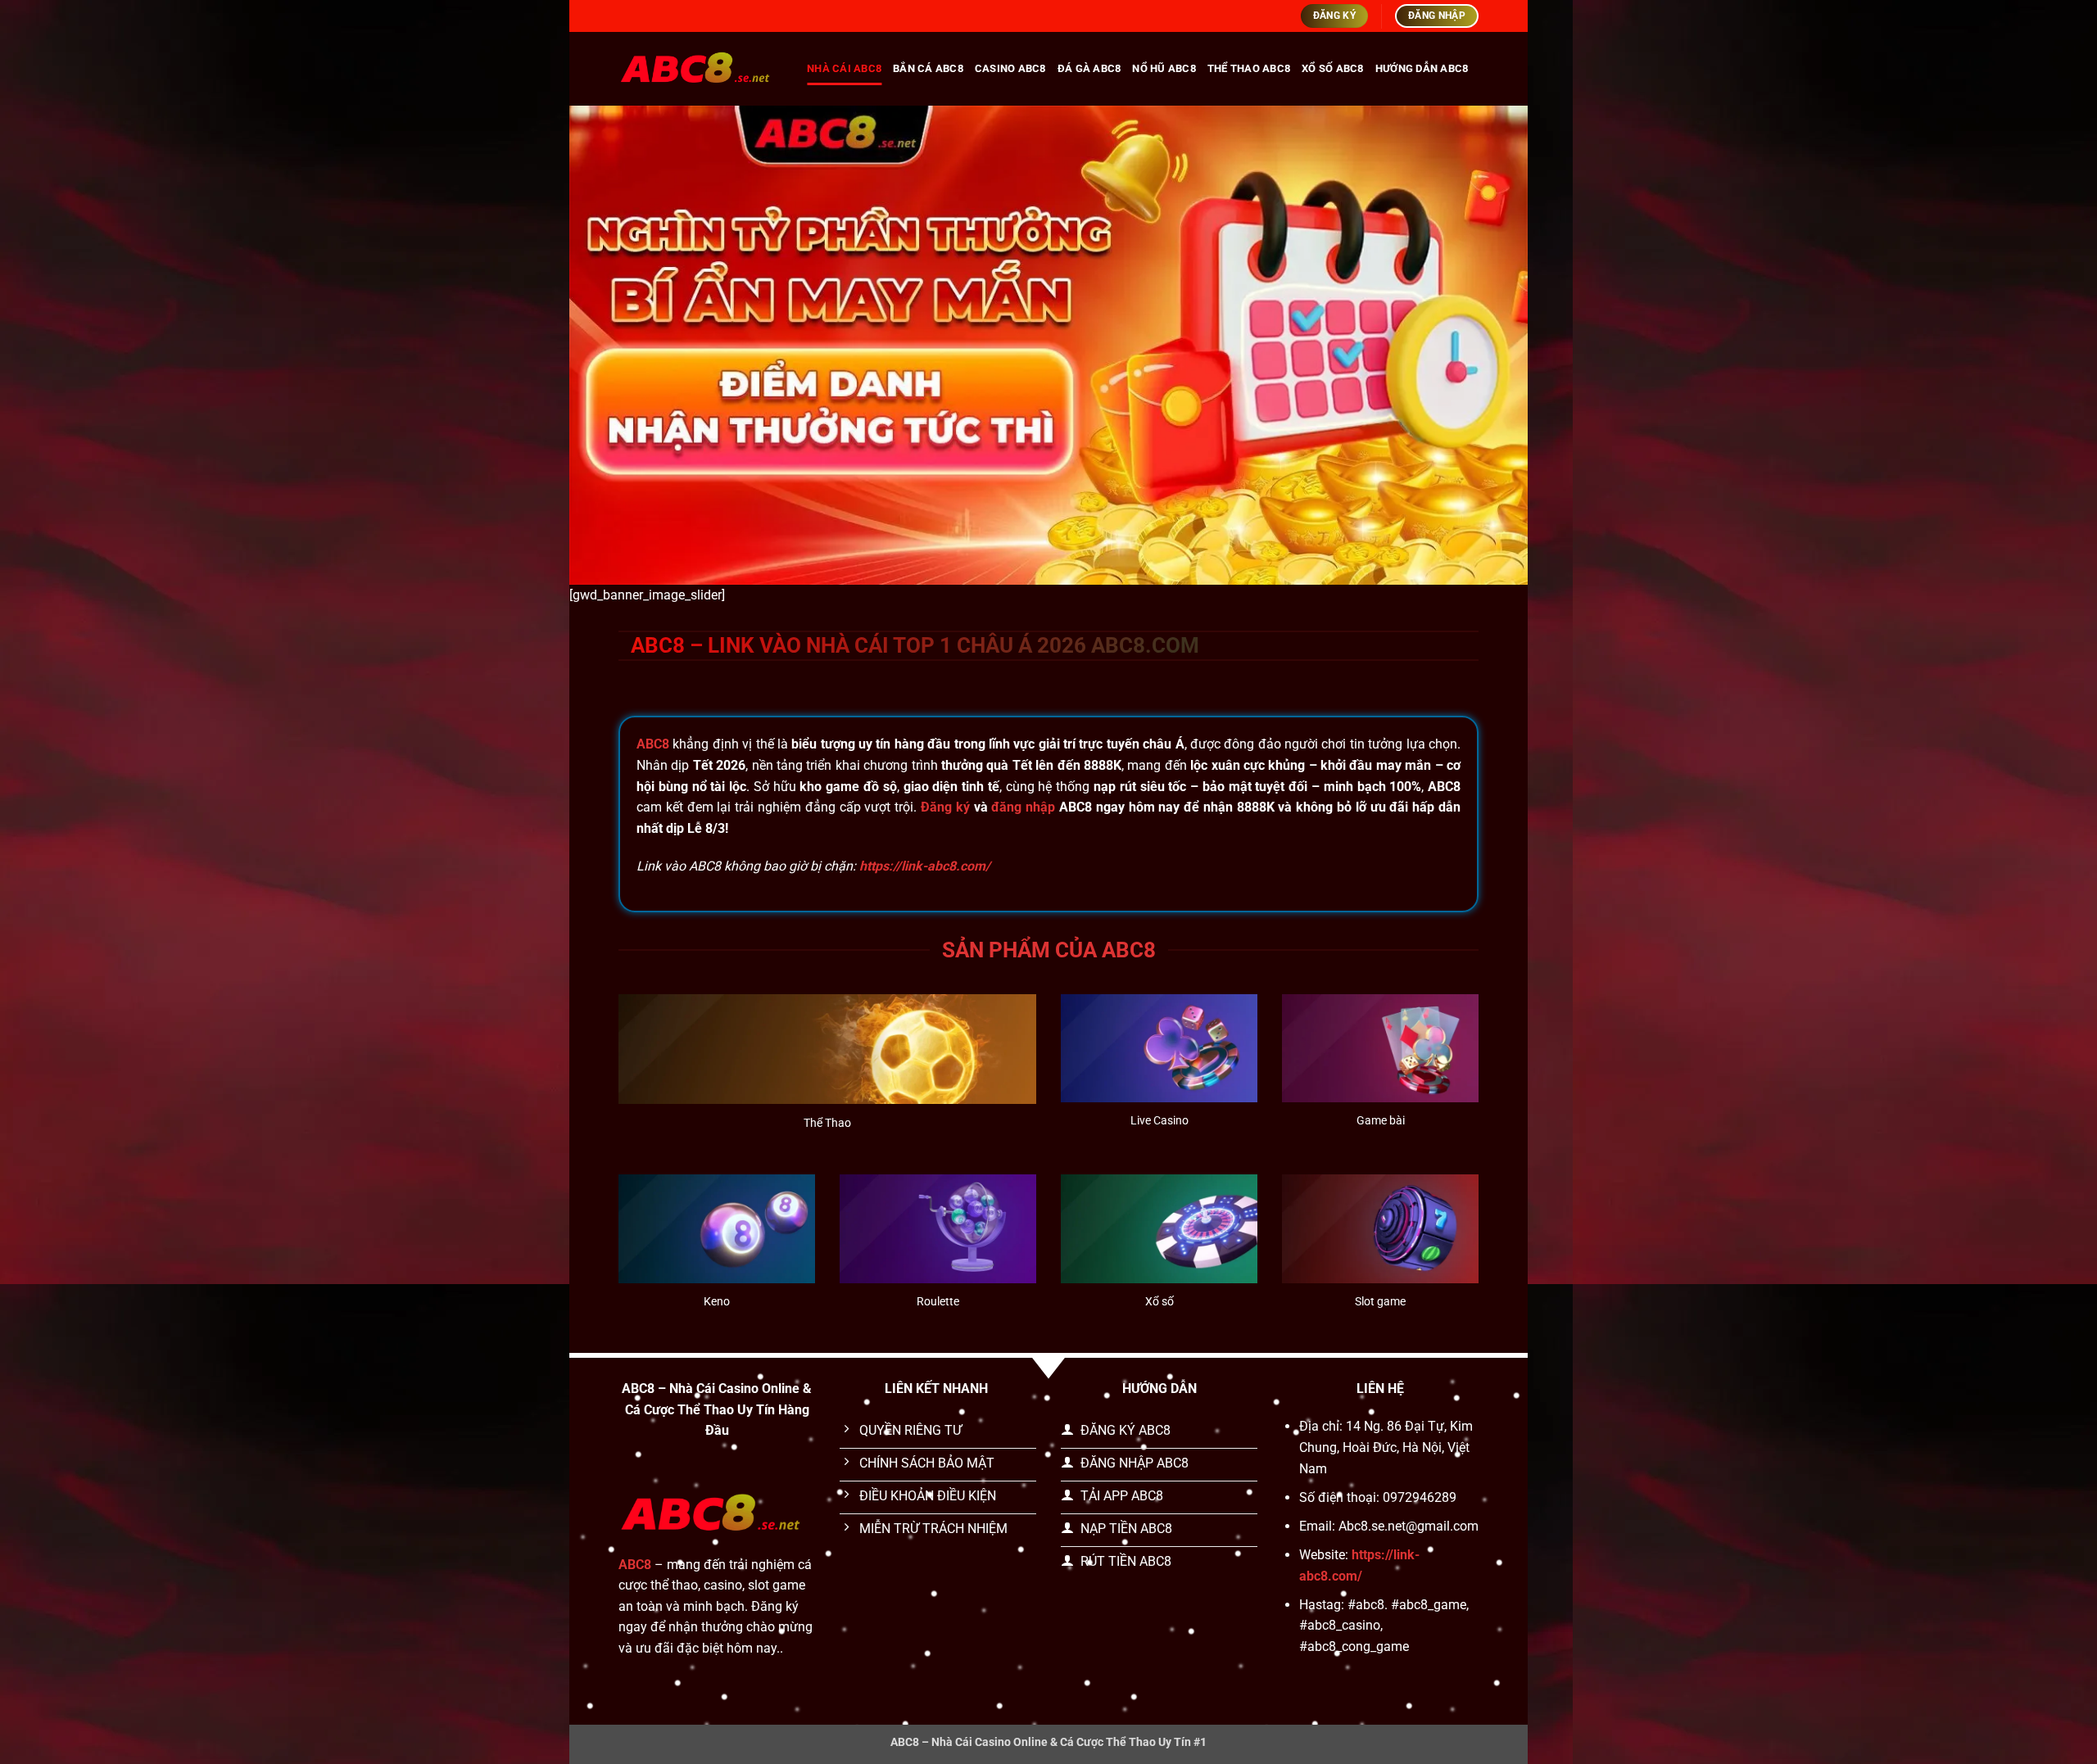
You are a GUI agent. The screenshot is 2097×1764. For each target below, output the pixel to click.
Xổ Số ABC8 (1333, 68)
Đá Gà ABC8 (1089, 68)
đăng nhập (1023, 807)
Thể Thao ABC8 (1249, 68)
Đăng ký (945, 807)
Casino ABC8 (1010, 68)
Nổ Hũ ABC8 (1164, 68)
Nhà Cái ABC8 (844, 68)
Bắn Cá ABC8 (928, 68)
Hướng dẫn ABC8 (1422, 68)
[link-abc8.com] (700, 68)
